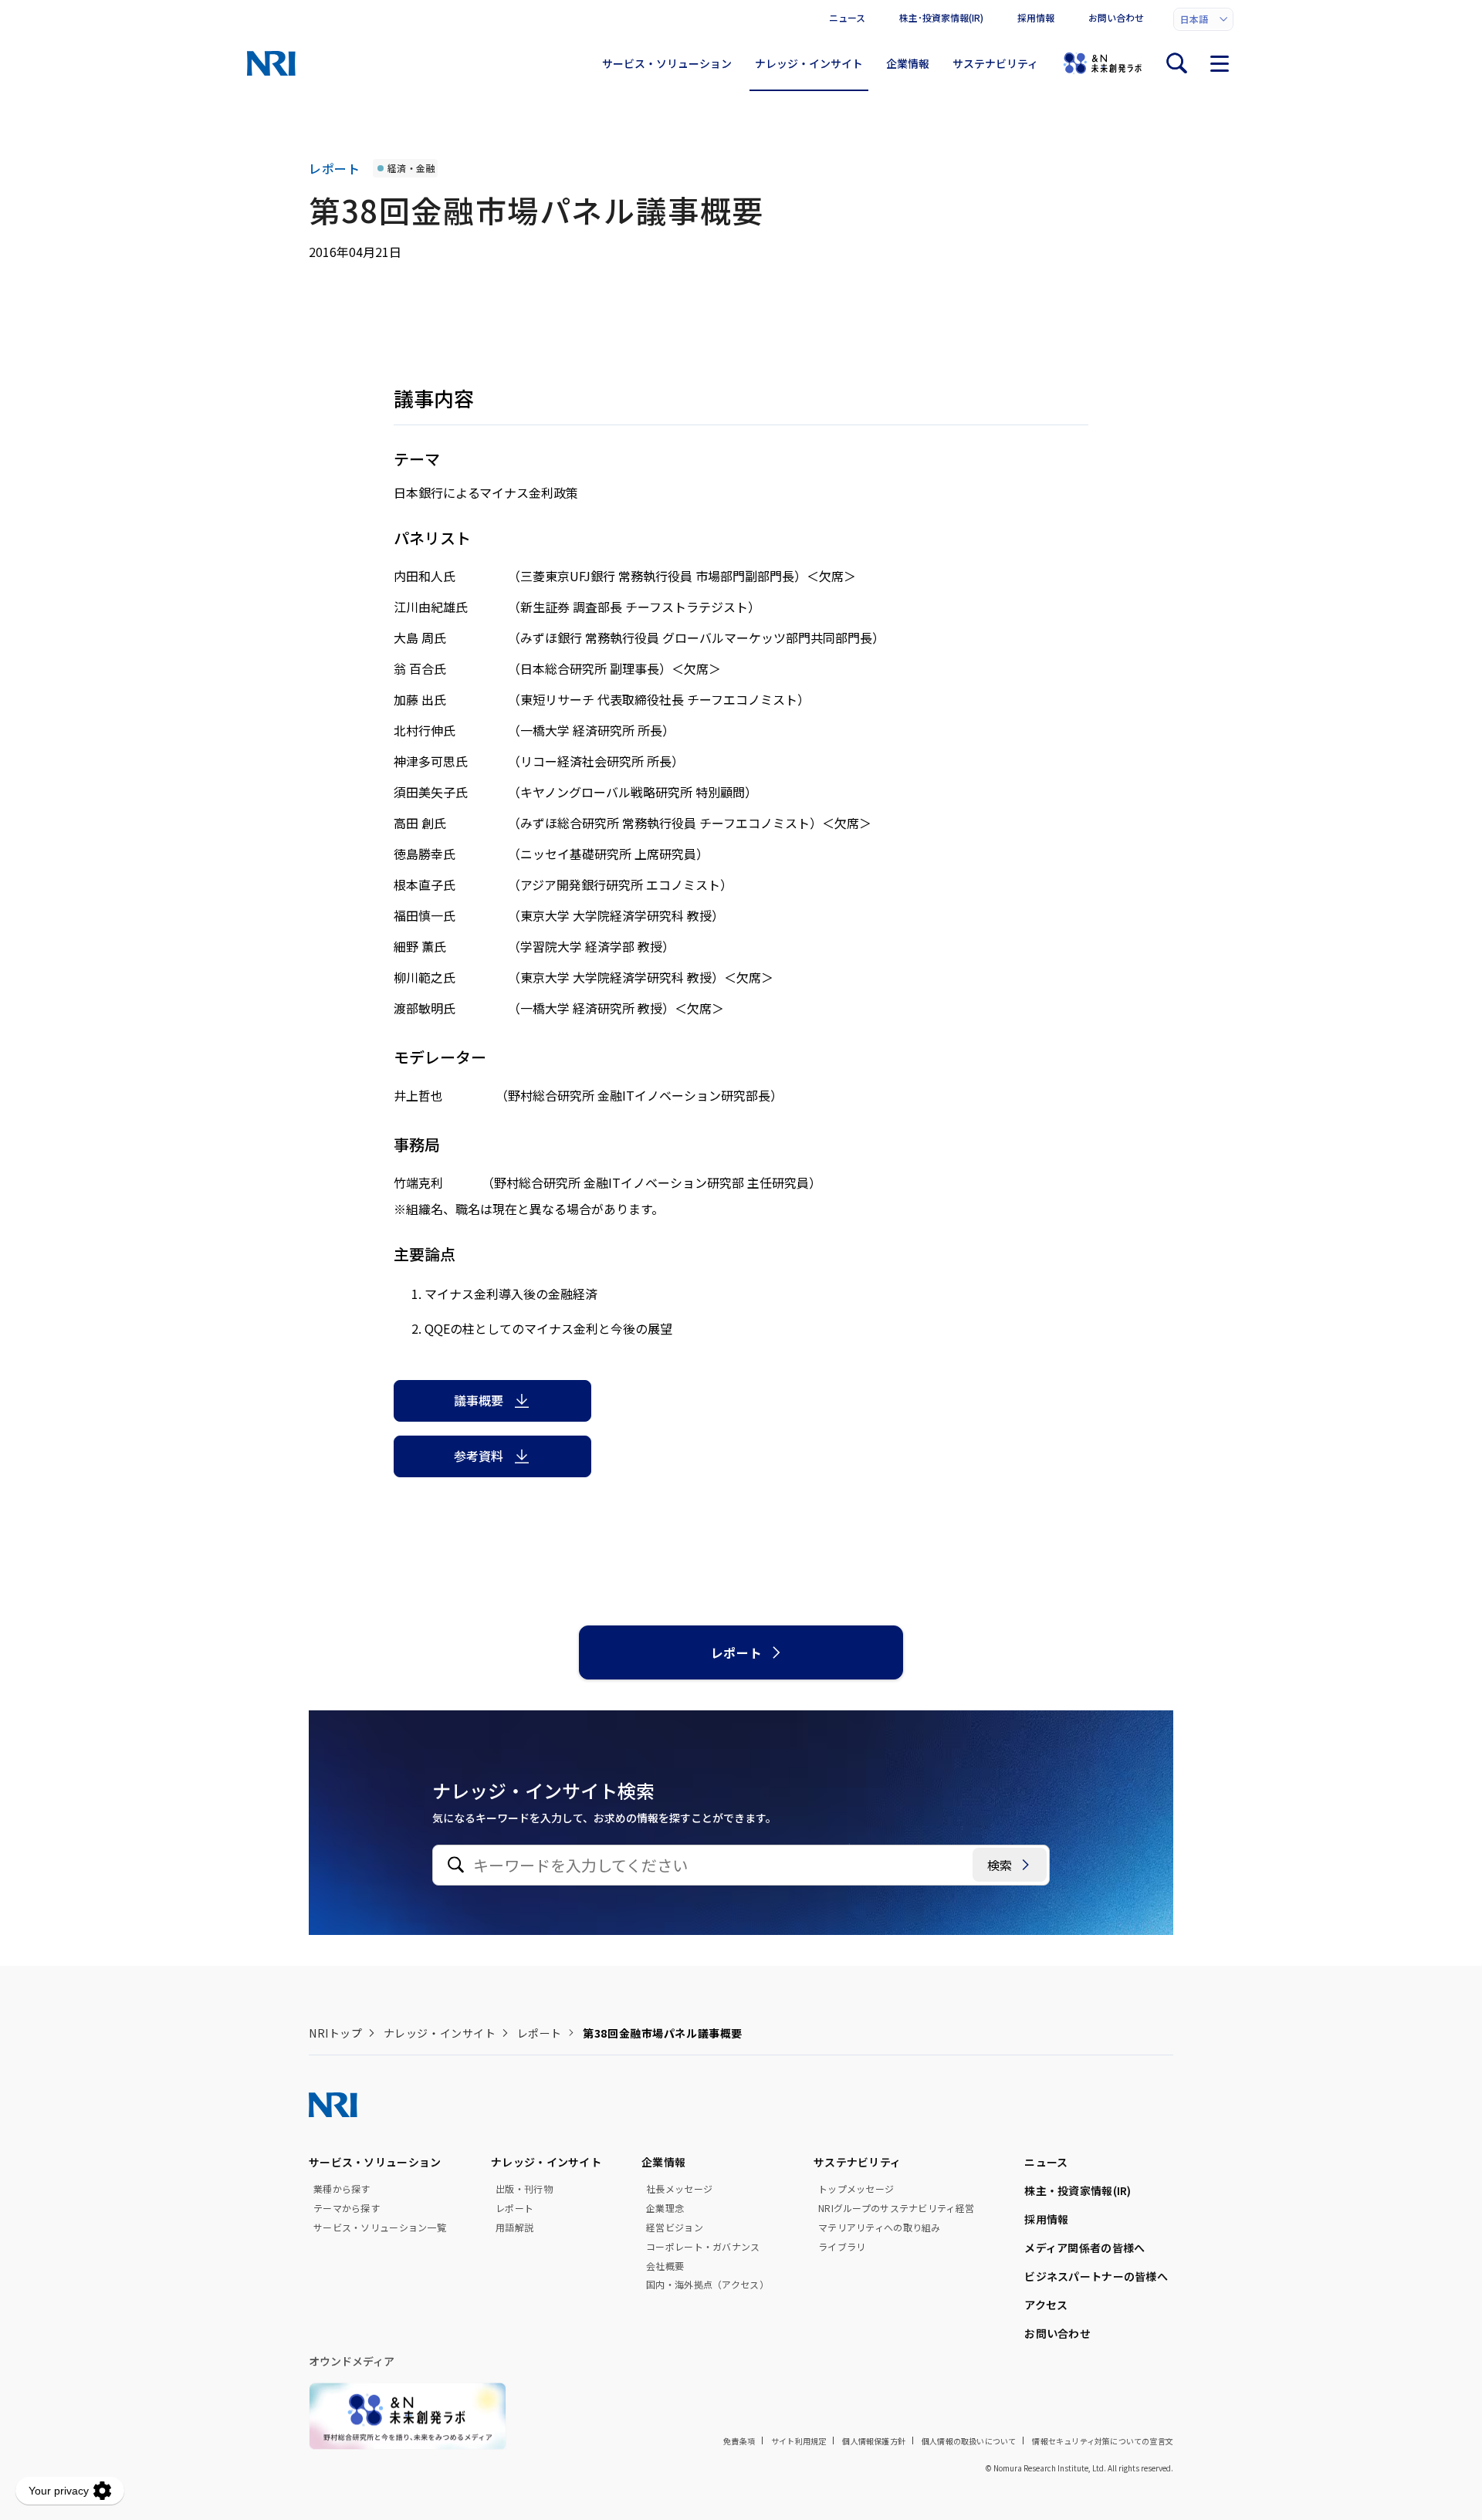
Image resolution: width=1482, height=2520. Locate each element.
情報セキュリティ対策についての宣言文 (1103, 2441)
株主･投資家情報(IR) (941, 17)
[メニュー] (1220, 63)
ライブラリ (842, 2247)
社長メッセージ (679, 2189)
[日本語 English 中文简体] (1203, 19)
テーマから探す (347, 2208)
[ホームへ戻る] (271, 63)
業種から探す (342, 2189)
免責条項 (739, 2441)
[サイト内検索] (1176, 63)
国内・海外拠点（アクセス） (707, 2285)
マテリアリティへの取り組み (880, 2227)
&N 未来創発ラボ (1102, 63)
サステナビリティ (995, 63)
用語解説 (514, 2227)
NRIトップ (335, 2033)
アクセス (1046, 2305)
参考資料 (479, 1456)
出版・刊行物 (524, 2189)
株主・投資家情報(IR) (1078, 2190)
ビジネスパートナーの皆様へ (1096, 2276)
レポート (737, 1652)
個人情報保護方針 (874, 2441)
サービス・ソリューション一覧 (380, 2227)
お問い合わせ (1116, 17)
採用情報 (1036, 17)
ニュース (847, 17)
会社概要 (665, 2266)
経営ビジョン (675, 2227)
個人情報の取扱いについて (969, 2441)
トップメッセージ (856, 2189)
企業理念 (665, 2208)
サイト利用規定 (799, 2441)
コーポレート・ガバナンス (703, 2247)
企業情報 (908, 63)
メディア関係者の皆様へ (1084, 2248)
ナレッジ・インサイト (809, 63)
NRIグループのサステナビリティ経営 (896, 2208)
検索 (1000, 1865)
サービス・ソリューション (667, 63)
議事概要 (479, 1400)
